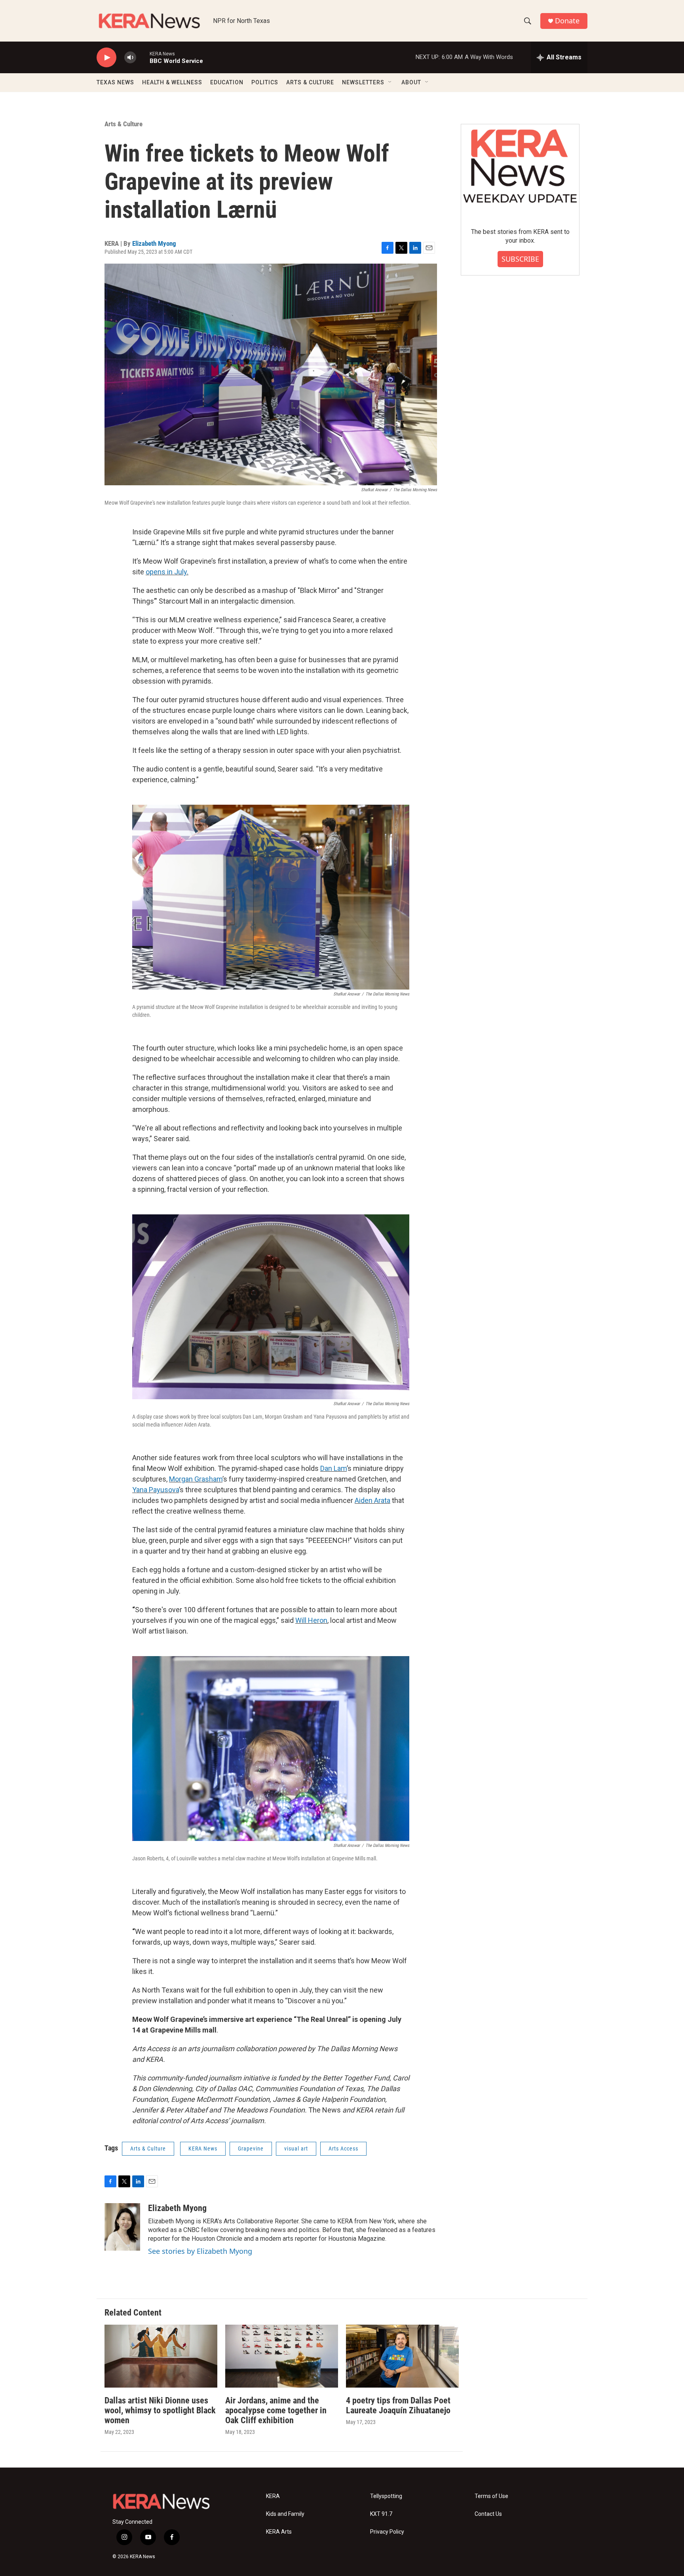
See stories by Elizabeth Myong (200, 2251)
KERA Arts (279, 2532)
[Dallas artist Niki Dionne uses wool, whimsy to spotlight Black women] (161, 2356)
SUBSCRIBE (520, 259)
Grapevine (251, 2149)
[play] (106, 58)
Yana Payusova (156, 1490)
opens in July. (167, 572)
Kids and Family (285, 2514)
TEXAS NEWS (115, 82)
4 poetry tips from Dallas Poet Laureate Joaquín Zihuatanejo (398, 2405)
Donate (567, 21)
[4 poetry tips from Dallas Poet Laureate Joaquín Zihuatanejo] (402, 2356)
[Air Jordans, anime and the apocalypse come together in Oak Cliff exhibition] (282, 2356)
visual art (296, 2149)
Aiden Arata (372, 1500)
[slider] (143, 57)
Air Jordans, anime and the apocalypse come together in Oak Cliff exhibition (276, 2410)
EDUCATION (227, 82)
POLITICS (265, 82)
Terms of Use (491, 2496)
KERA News (203, 2149)
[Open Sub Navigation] (390, 82)
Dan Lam (333, 1468)
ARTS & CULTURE (310, 82)
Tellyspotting (386, 2496)
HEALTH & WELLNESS (172, 82)
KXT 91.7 (381, 2514)
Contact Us (488, 2514)
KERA (273, 2496)
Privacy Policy (387, 2532)
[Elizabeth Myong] (122, 2227)
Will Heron (311, 1620)
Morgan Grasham (196, 1479)
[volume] (130, 58)
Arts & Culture (123, 124)
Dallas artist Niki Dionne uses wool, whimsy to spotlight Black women (160, 2410)
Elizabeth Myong (154, 243)
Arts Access (343, 2149)
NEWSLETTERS (363, 82)
